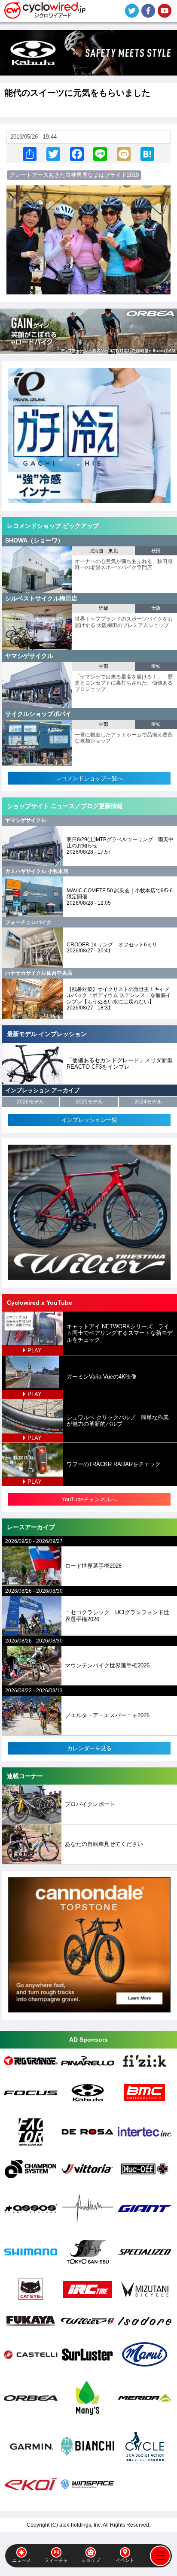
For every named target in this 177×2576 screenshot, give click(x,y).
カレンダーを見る (89, 1748)
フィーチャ (56, 2560)
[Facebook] (77, 153)
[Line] (100, 153)
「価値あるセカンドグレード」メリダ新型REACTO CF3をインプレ (120, 1064)
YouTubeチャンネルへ (89, 1499)
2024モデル (148, 1102)
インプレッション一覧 (89, 1120)
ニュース (21, 2560)
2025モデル (89, 1102)
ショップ (91, 2560)
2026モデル (31, 1102)
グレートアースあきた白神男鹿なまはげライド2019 (74, 175)
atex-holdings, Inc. (81, 2525)
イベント (125, 2560)
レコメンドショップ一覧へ (89, 778)
